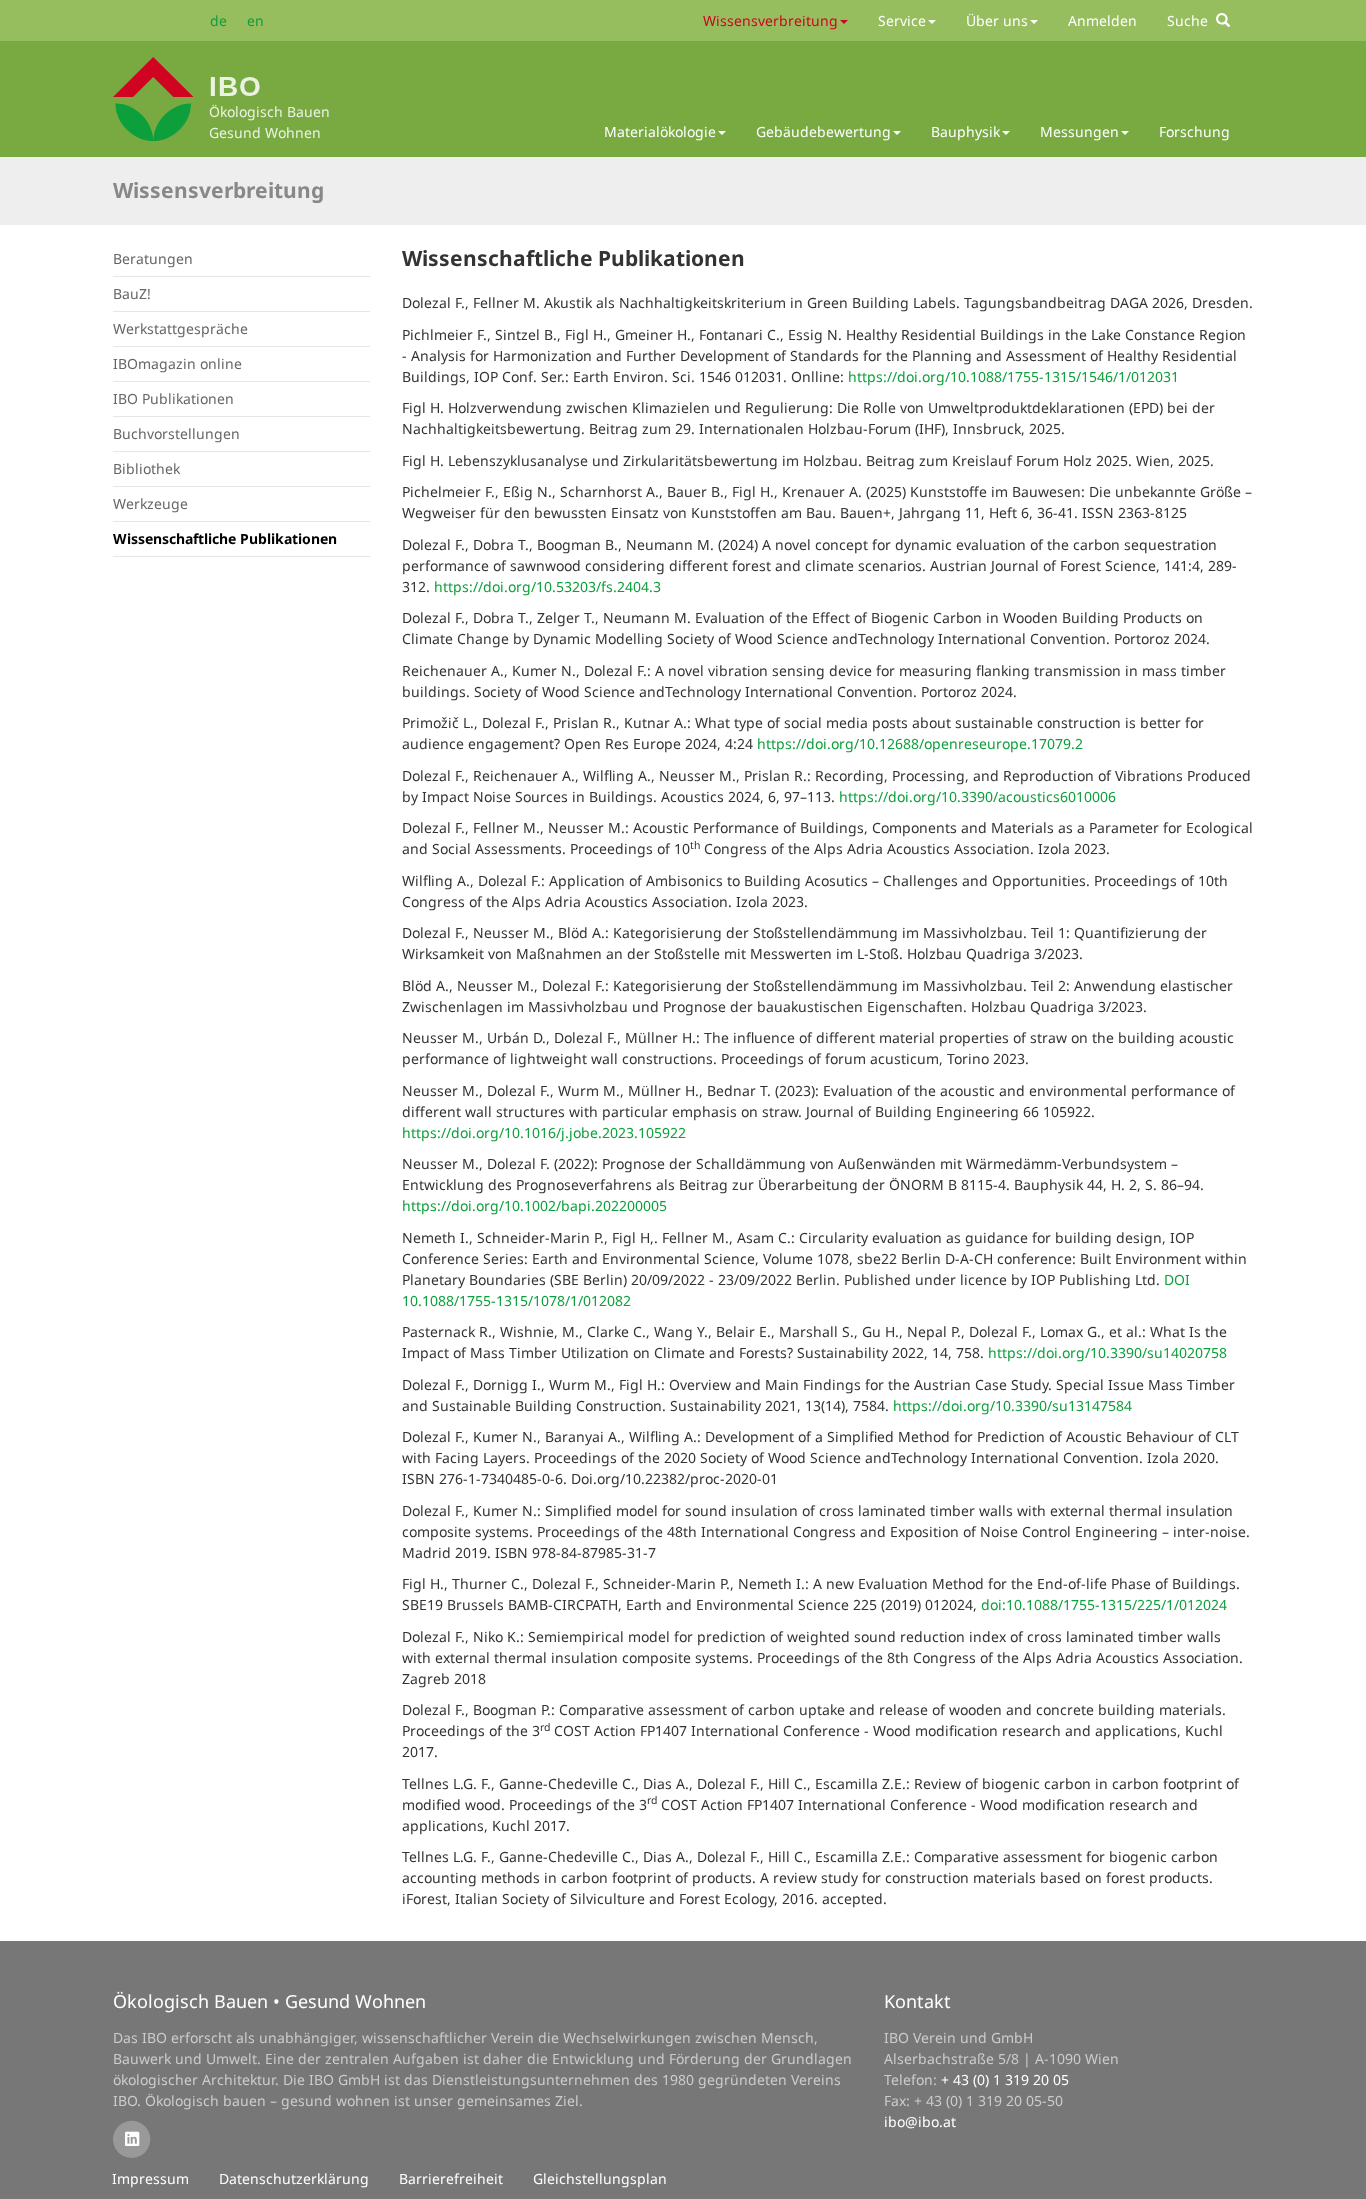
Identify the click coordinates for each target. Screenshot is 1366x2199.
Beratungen (153, 258)
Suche (1191, 20)
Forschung (1194, 131)
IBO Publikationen (173, 398)
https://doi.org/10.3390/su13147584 (1012, 1405)
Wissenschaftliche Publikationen (225, 538)
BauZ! (132, 293)
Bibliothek (146, 468)
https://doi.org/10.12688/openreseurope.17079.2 (920, 743)
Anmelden (1102, 20)
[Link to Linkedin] (131, 2138)
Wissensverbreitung (218, 190)
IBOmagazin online (177, 363)
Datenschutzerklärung (294, 2178)
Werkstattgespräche (180, 328)
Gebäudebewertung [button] (823, 131)
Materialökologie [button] (660, 131)
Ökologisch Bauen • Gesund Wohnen (269, 2001)
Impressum (150, 2178)
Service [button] (902, 20)
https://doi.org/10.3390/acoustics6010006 (977, 796)
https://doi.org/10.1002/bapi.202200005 (534, 1205)
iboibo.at (920, 2121)
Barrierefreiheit (451, 2178)
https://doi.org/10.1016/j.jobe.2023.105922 (544, 1132)
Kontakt (917, 2001)
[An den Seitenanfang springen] (1337, 2170)
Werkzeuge (150, 503)
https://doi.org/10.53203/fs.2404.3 (547, 586)
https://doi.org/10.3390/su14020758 (1107, 1352)
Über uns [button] (997, 20)
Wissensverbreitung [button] (770, 20)
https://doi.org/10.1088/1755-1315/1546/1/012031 (1013, 376)
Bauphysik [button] (965, 131)
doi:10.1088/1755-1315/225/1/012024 (1104, 1604)
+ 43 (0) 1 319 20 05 (1005, 2079)
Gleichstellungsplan (600, 2178)
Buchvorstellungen (176, 433)
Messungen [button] (1079, 131)
